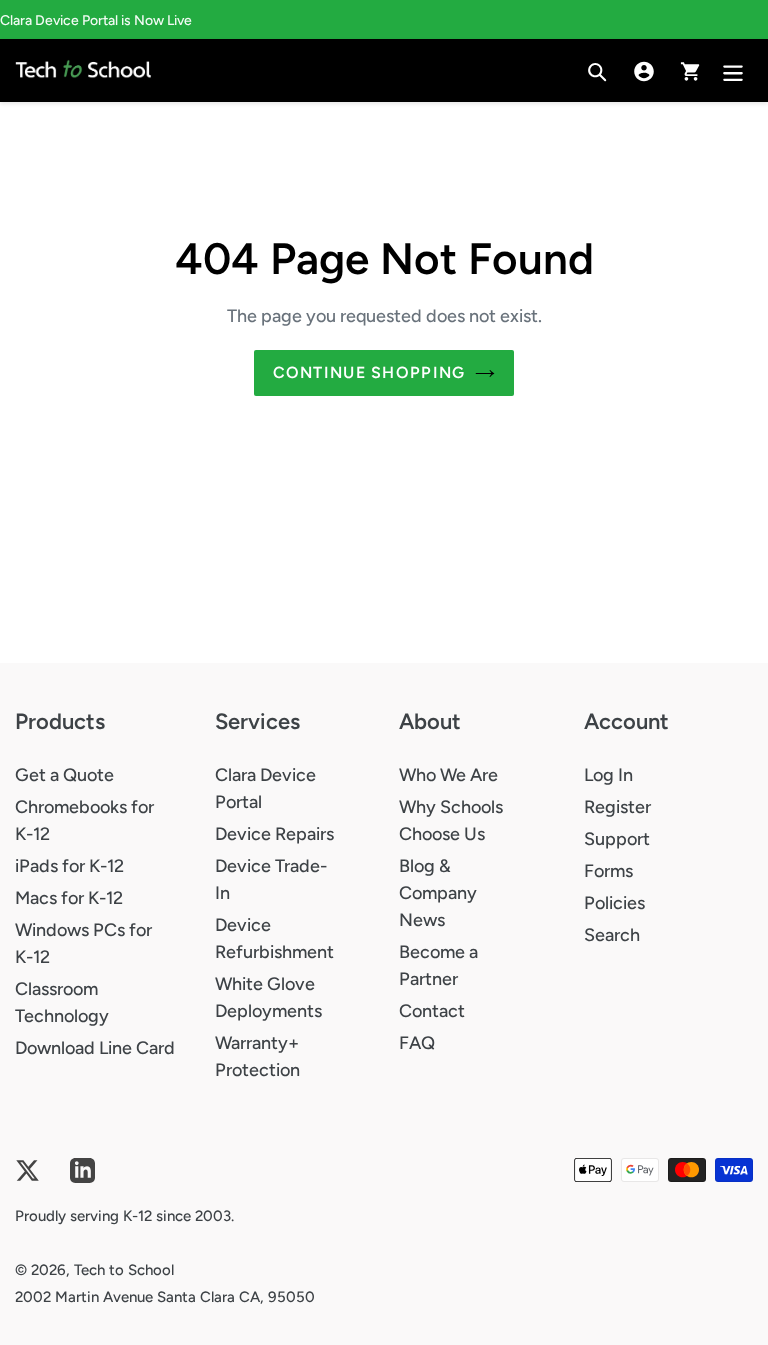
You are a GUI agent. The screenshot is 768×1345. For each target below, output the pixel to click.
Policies (614, 903)
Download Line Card (95, 1048)
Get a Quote (64, 775)
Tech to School (124, 1270)
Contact (432, 1011)
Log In (608, 775)
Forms (608, 871)
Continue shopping (369, 372)
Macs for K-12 (69, 898)
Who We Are (448, 775)
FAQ (417, 1043)
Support (617, 839)
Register (617, 807)
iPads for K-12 (69, 866)
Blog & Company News (438, 893)
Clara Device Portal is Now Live (96, 20)
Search (612, 935)
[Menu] (734, 70)
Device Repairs (274, 834)
